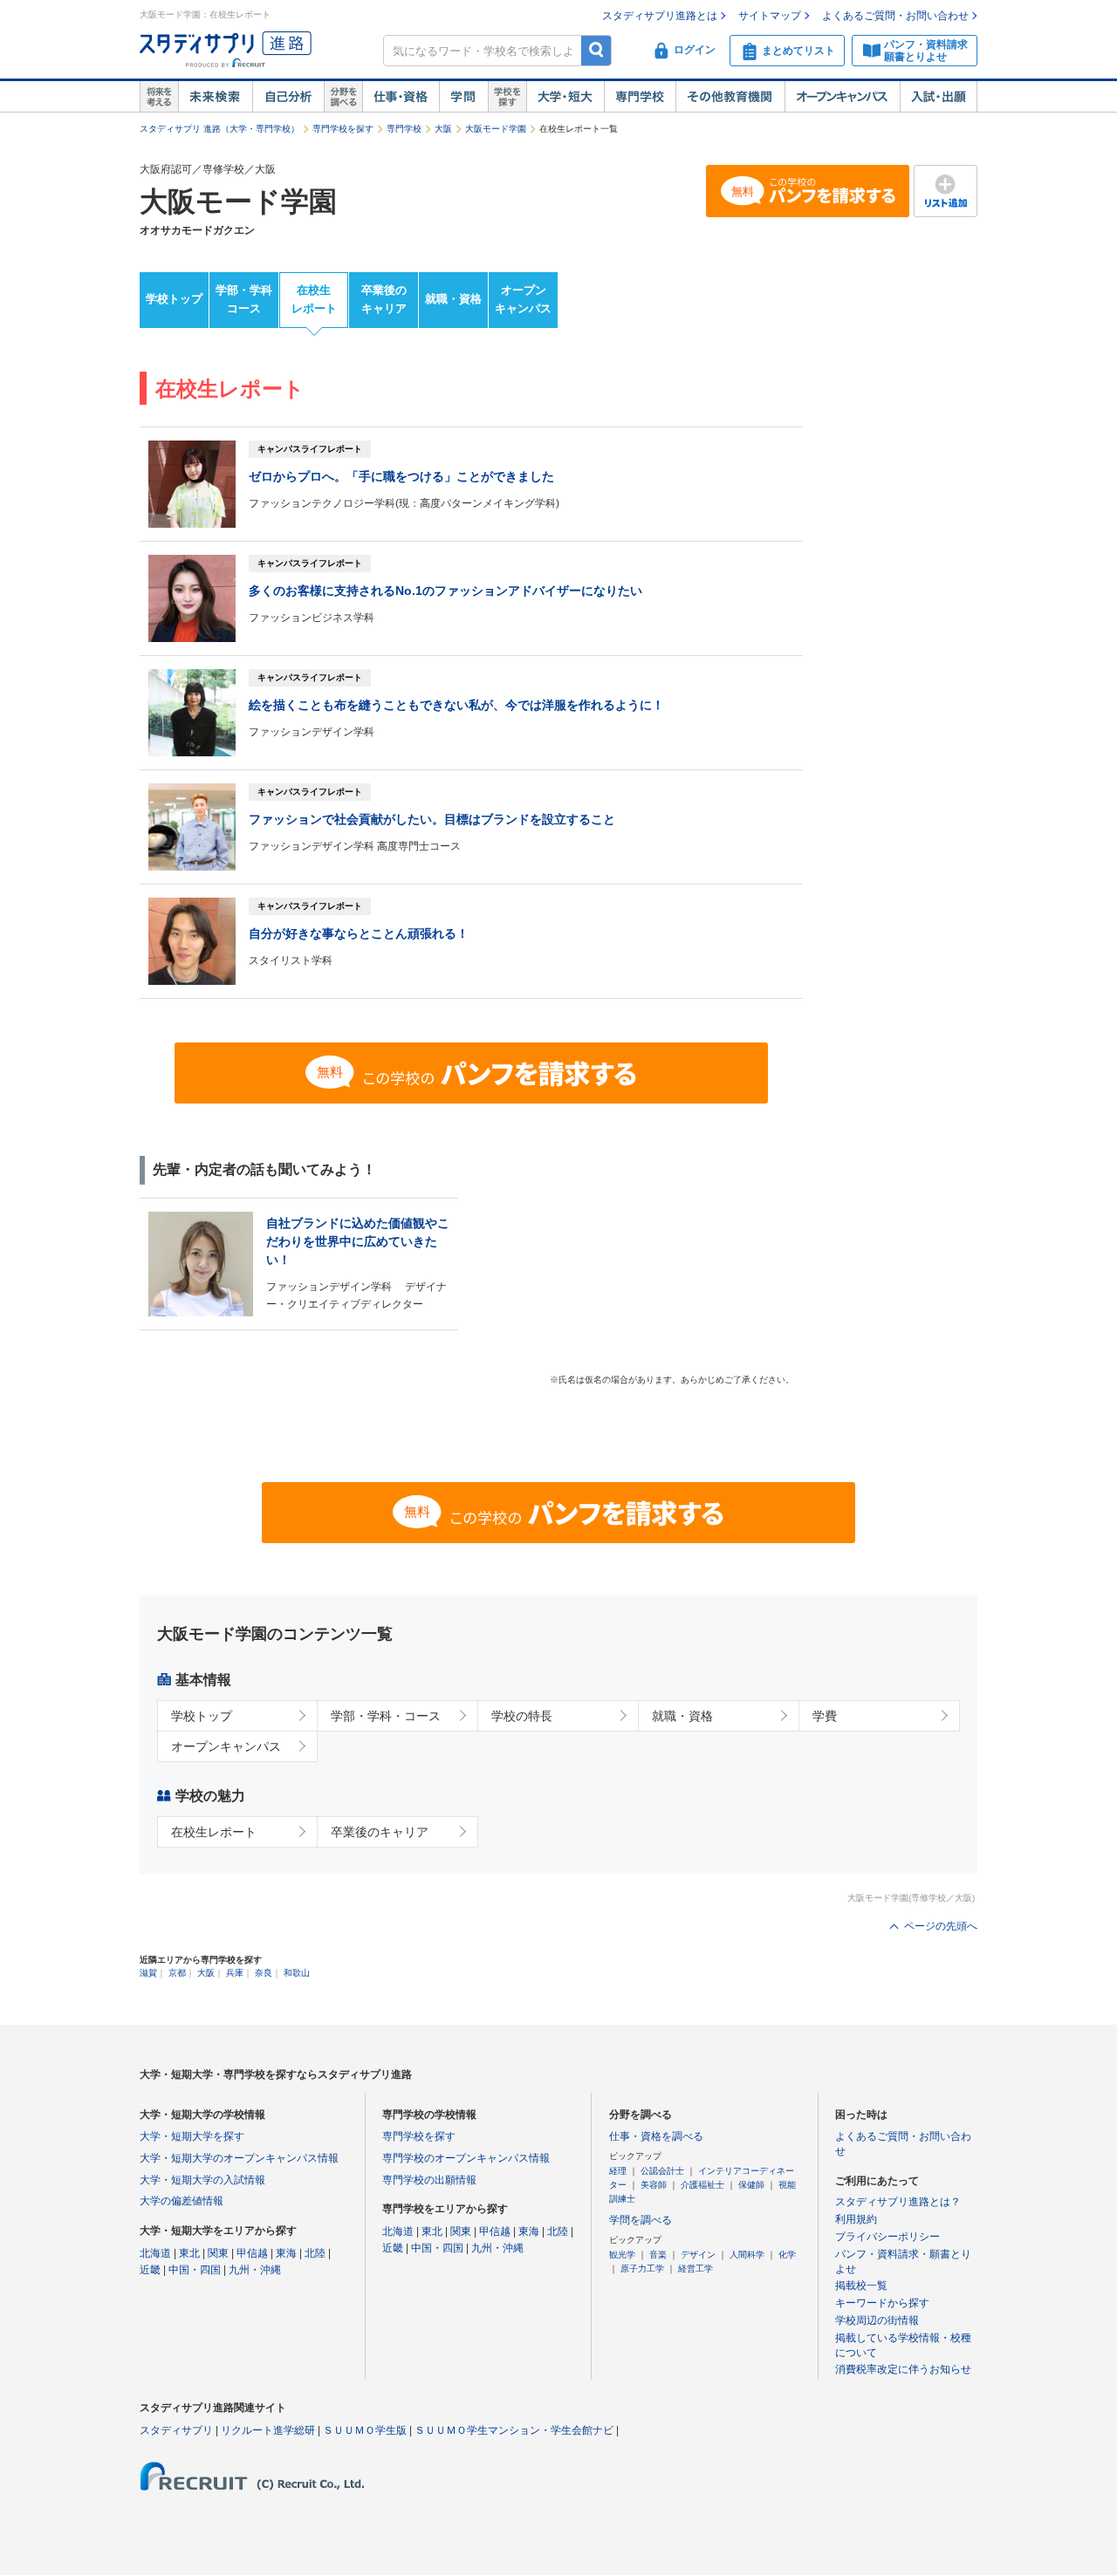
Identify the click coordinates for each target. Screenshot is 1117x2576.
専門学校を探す (343, 129)
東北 (189, 2253)
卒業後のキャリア (384, 299)
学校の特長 (522, 1716)
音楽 (658, 2255)
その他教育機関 (730, 97)
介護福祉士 (702, 2185)
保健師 (751, 2185)
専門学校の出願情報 (429, 2180)
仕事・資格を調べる (656, 2136)
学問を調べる (641, 2220)
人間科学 (747, 2255)
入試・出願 (939, 97)
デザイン (698, 2255)
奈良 (264, 1973)
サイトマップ (770, 16)
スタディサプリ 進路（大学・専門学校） (219, 129)
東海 (286, 2253)
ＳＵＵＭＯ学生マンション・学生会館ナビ (514, 2430)
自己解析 (288, 97)
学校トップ (174, 299)
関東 (218, 2253)
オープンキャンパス (842, 97)
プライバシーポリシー (887, 2237)
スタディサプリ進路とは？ (898, 2202)
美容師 (654, 2185)
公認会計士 (662, 2171)
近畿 (150, 2270)
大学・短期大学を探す (192, 2136)
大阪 (443, 129)
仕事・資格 (401, 97)
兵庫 (235, 1973)
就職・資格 (453, 299)
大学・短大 (565, 97)
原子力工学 (642, 2269)
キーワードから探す (882, 2303)
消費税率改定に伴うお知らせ (903, 2369)
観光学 (622, 2255)
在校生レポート (314, 299)
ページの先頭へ (941, 1926)
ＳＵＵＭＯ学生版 (365, 2430)
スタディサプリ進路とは (660, 16)
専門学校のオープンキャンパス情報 (466, 2158)
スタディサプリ (176, 2430)
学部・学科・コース (386, 1716)
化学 (787, 2255)
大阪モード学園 (496, 129)
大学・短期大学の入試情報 (202, 2180)
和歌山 (297, 1973)
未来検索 (215, 97)
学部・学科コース (244, 299)
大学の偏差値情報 (182, 2201)
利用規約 (856, 2219)
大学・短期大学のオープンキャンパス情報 (239, 2158)
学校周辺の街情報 (877, 2320)
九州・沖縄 (255, 2270)
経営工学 (696, 2269)
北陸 (315, 2253)
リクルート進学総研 (268, 2430)
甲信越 (252, 2253)
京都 (177, 1973)
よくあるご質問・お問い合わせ (895, 16)
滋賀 (148, 1973)
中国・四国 (195, 2270)
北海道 (155, 2253)
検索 (596, 50)
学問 (463, 97)
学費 (825, 1716)
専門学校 (640, 97)
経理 (618, 2171)
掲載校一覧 (861, 2286)
